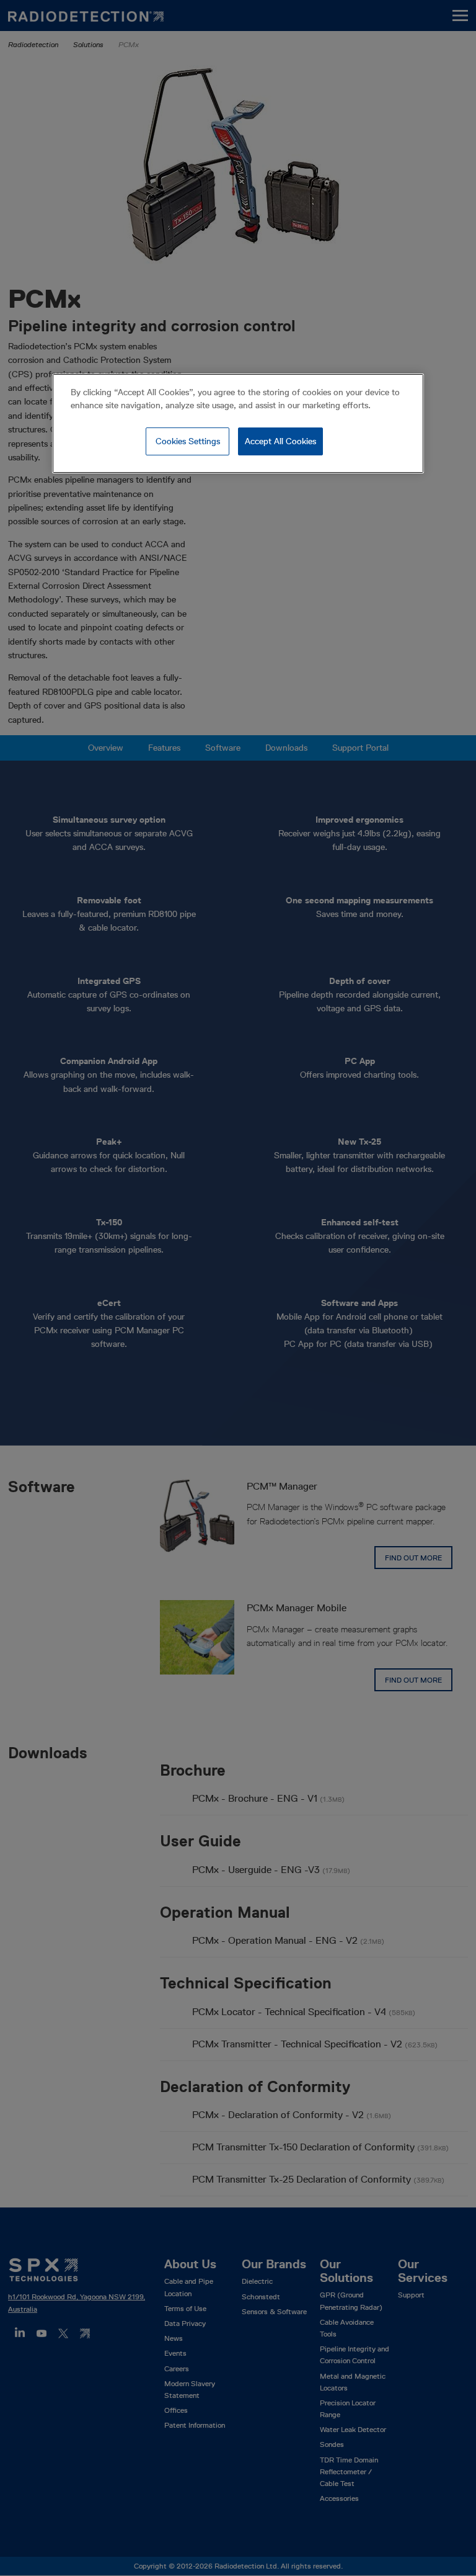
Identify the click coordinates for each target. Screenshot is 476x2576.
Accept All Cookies (280, 441)
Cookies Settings (188, 441)
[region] (238, 424)
